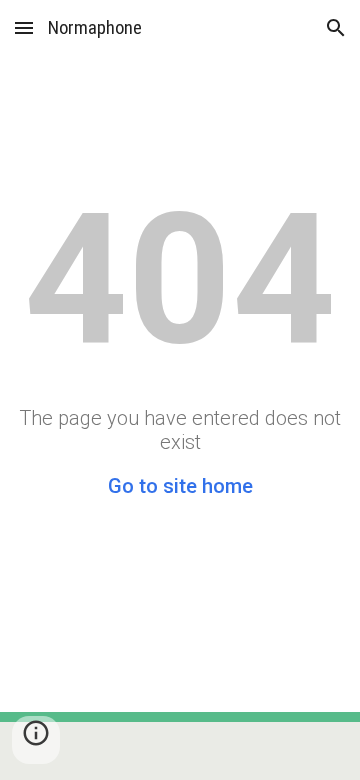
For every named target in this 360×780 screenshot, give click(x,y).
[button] (24, 27)
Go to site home (180, 486)
